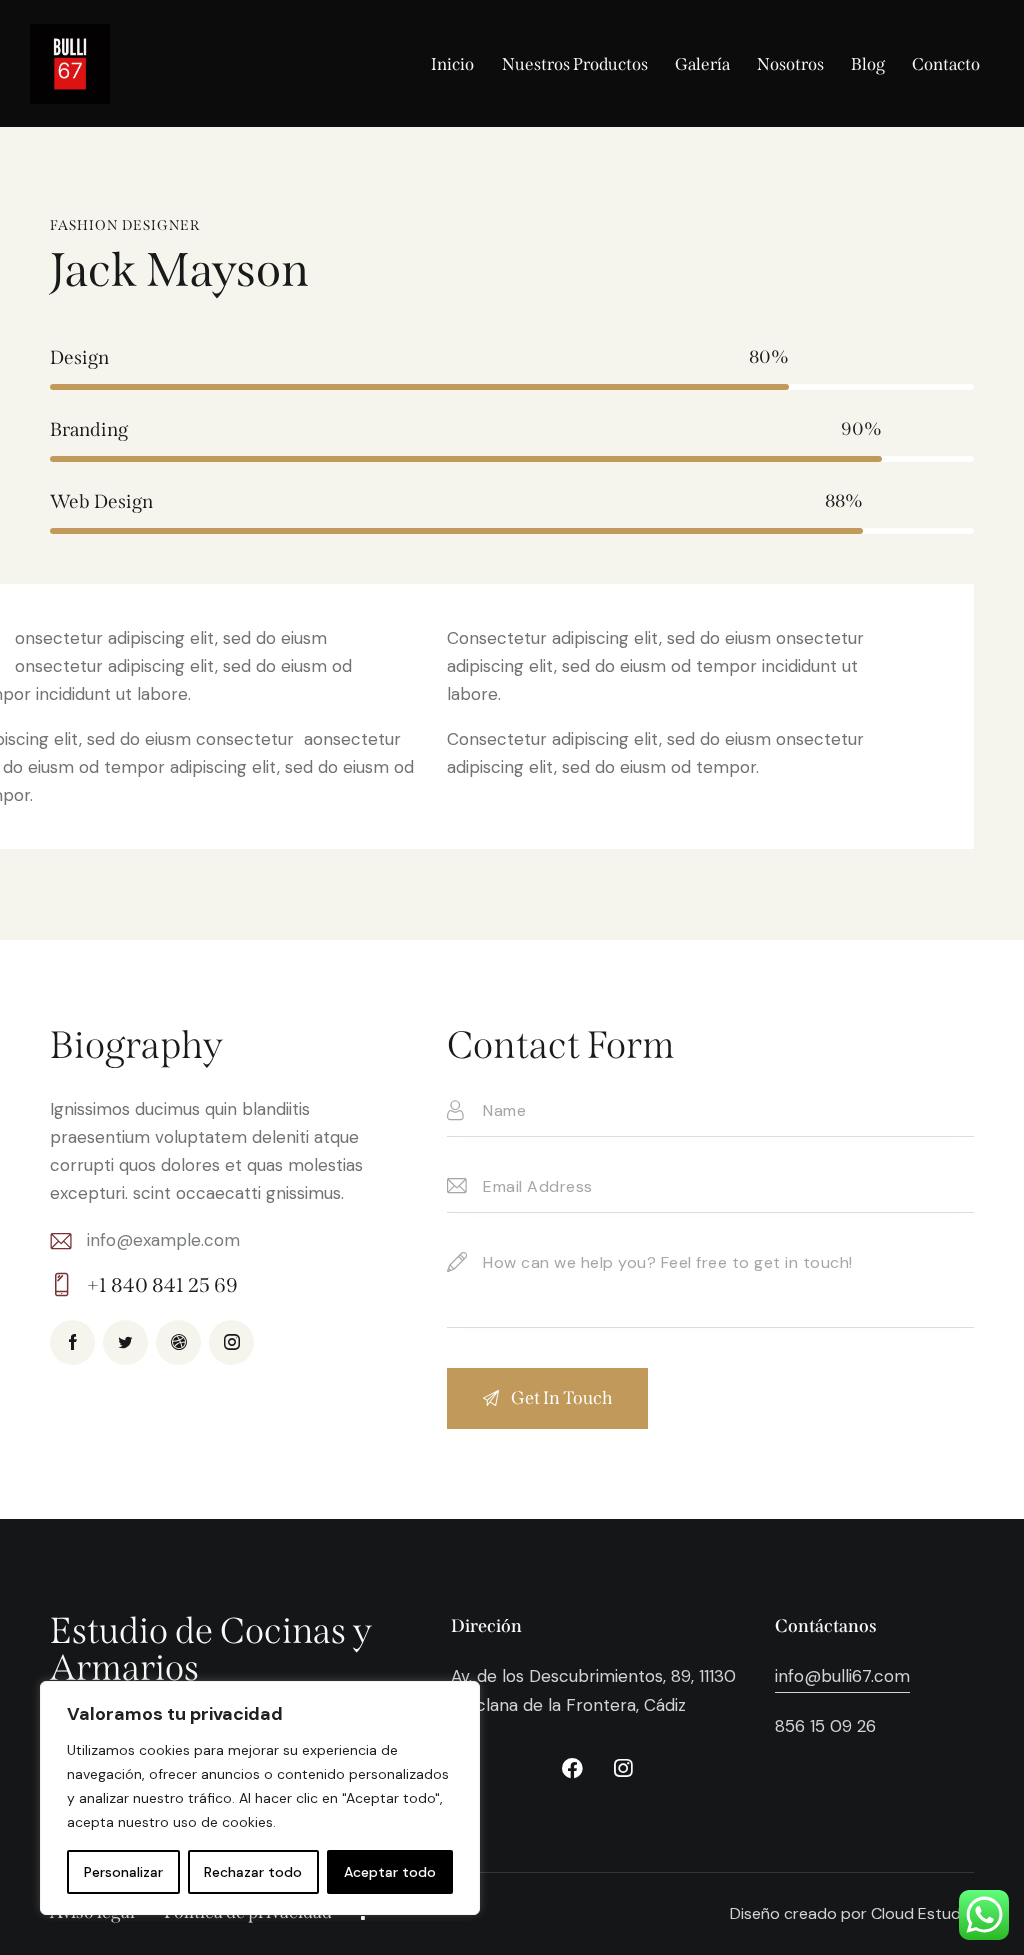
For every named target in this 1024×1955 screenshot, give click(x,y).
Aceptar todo (390, 1872)
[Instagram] (623, 1769)
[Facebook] (572, 1769)
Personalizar (123, 1872)
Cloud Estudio (922, 1913)
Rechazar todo (253, 1872)
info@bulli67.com (842, 1676)
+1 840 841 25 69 (162, 1285)
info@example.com (163, 1240)
